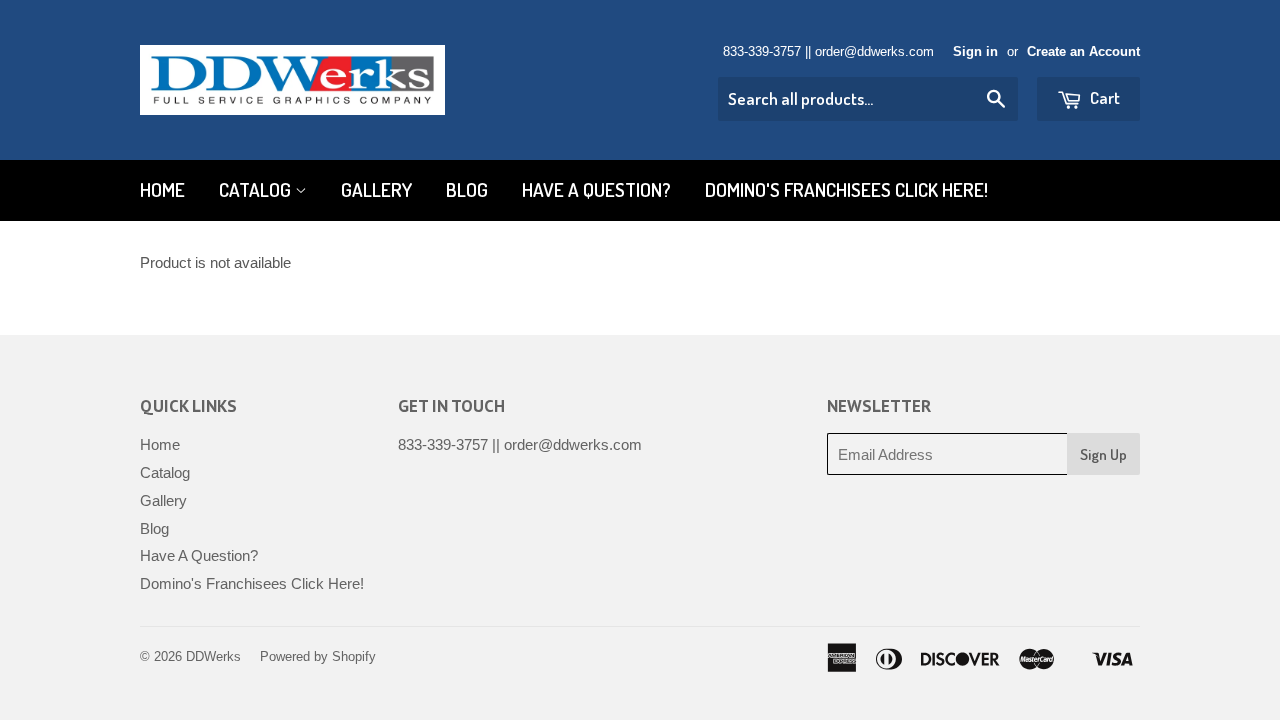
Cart (1103, 97)
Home (162, 189)
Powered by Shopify (318, 656)
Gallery (376, 189)
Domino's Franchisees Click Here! (846, 189)
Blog (467, 189)
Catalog (257, 189)
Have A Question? (596, 189)
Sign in (975, 51)
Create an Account (1083, 51)
